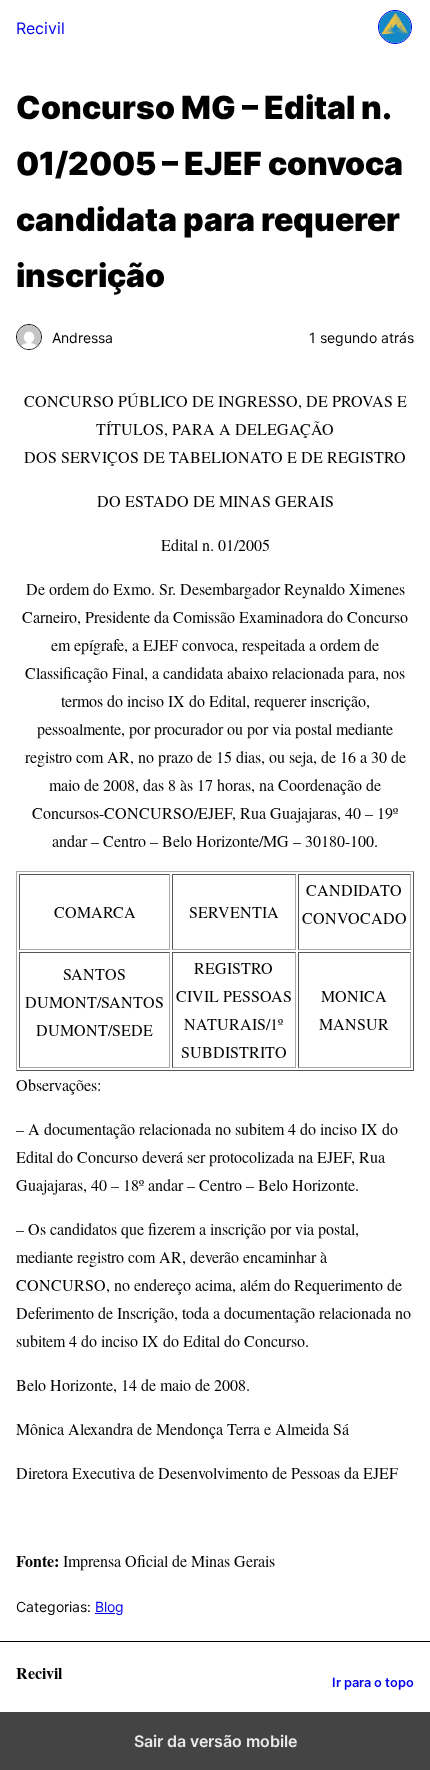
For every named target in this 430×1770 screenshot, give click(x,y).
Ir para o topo (373, 1682)
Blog (109, 1606)
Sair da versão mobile (215, 1741)
